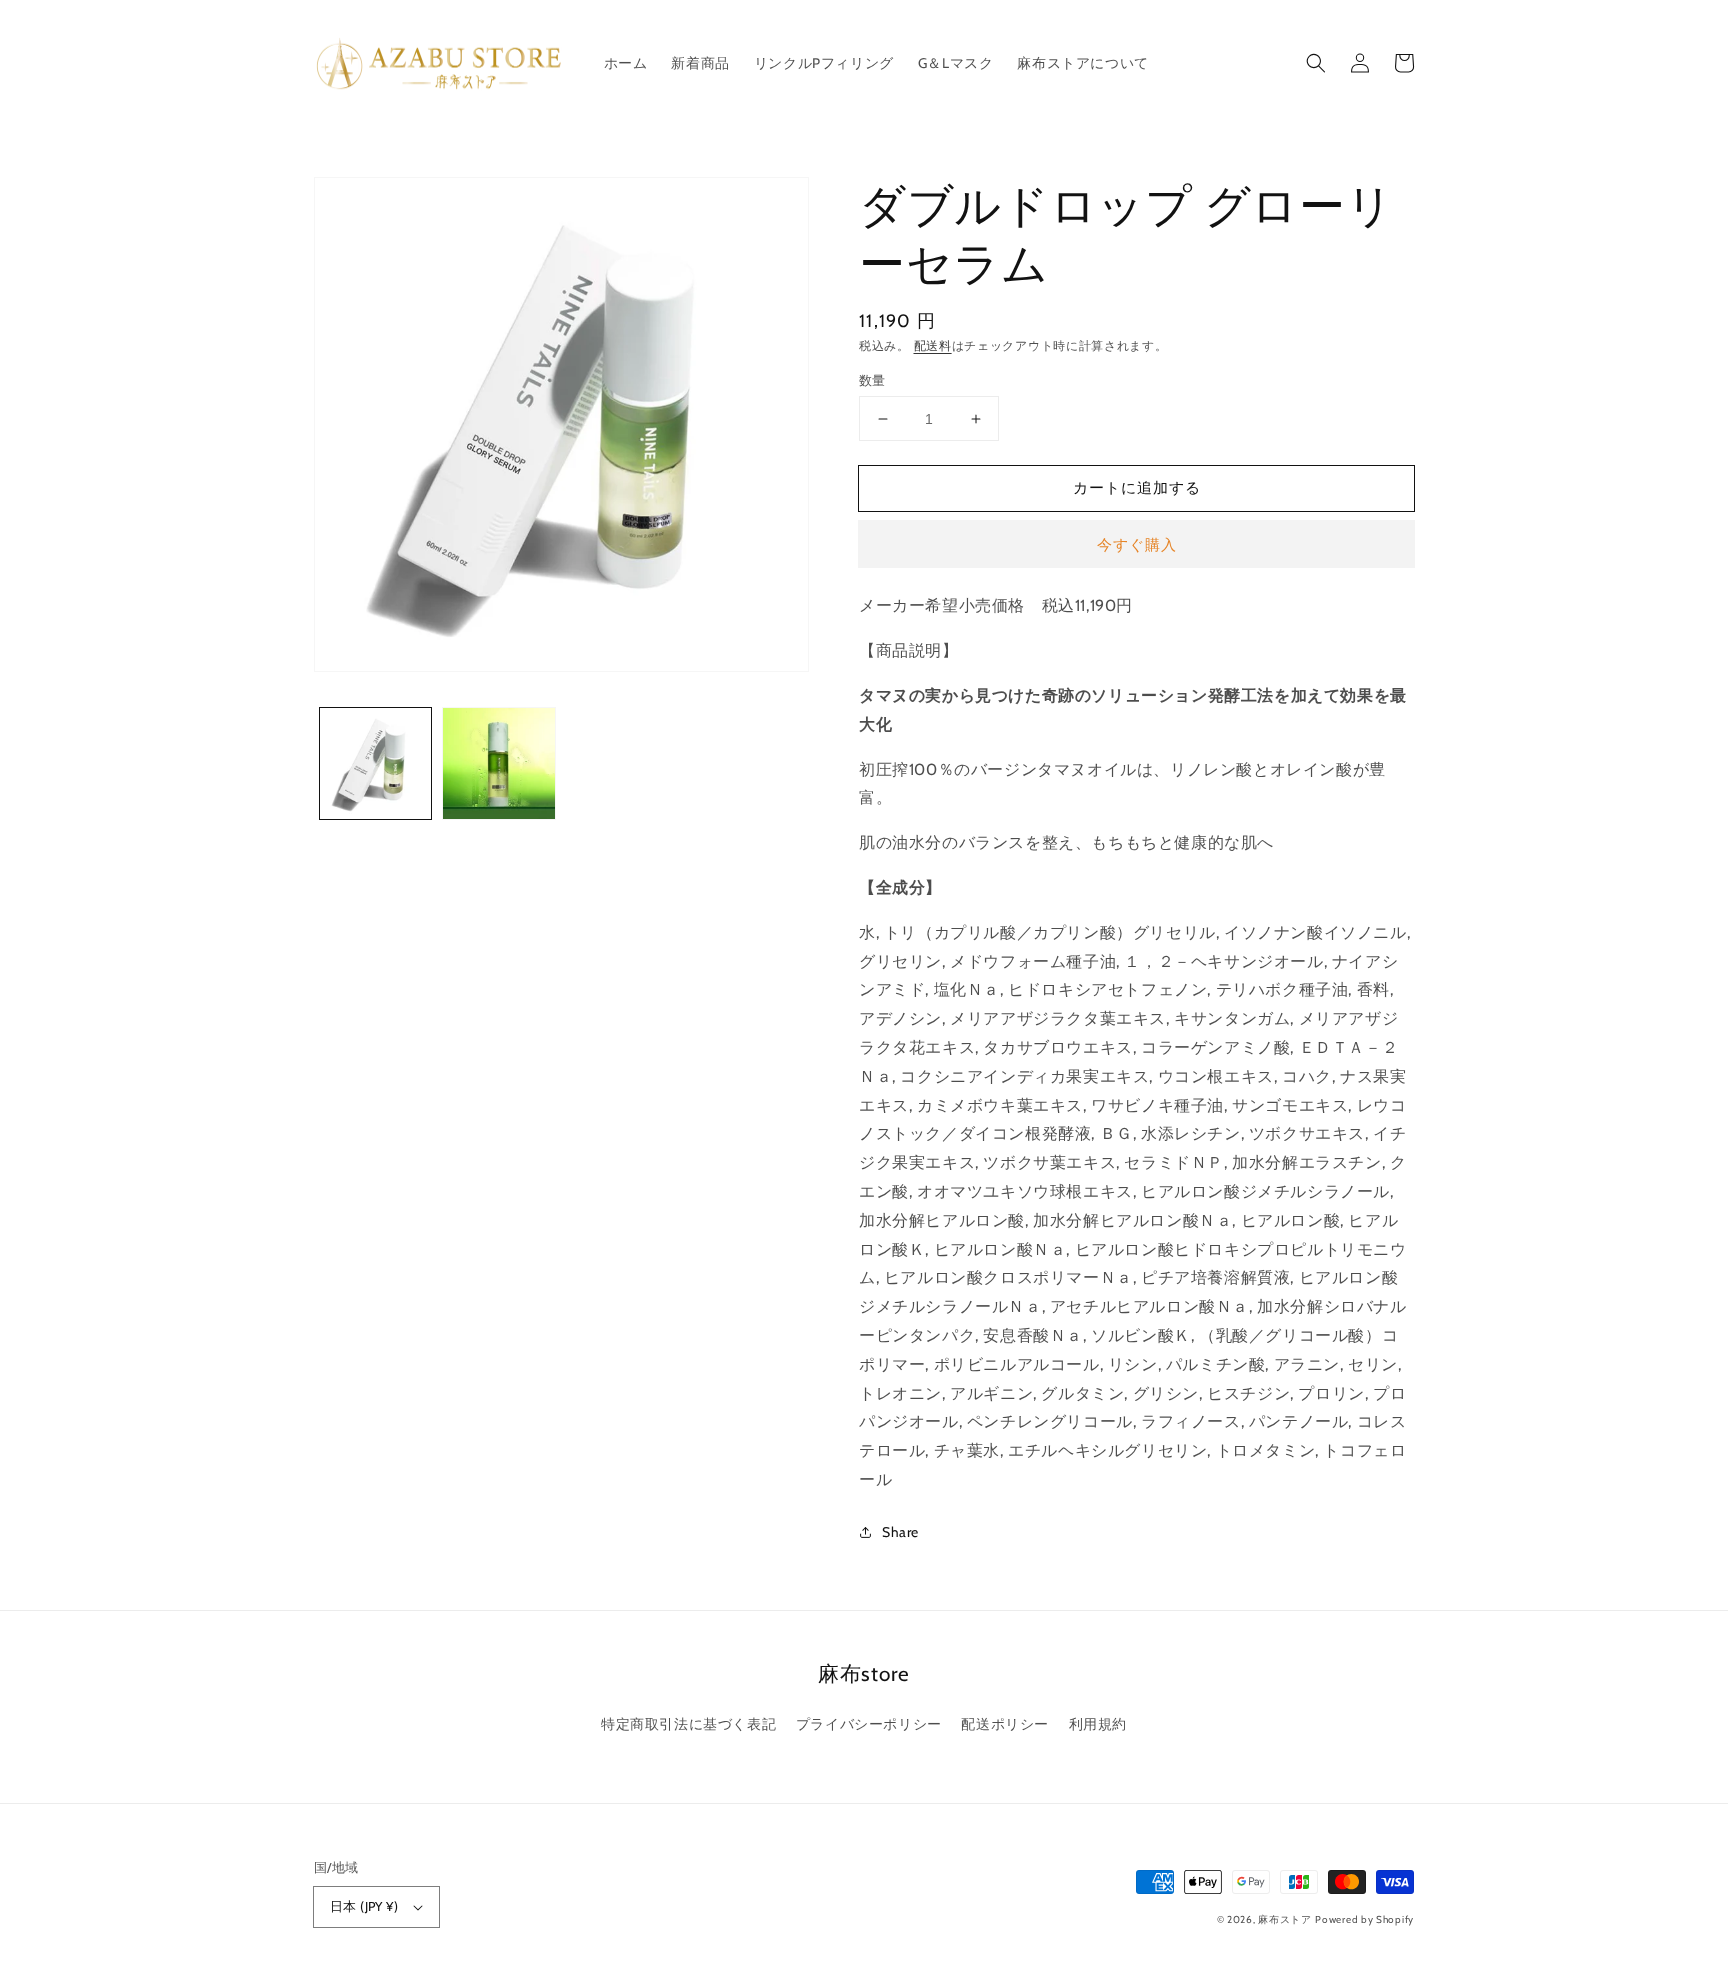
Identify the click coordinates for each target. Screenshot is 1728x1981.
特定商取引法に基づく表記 (688, 1724)
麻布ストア (1285, 1919)
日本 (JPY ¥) (364, 1906)
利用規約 (1098, 1724)
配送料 (933, 345)
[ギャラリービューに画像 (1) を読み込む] (375, 763)
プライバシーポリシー (869, 1724)
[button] (1316, 63)
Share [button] (900, 1532)
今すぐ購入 (1137, 545)
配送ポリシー (1005, 1724)
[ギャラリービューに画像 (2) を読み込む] (498, 763)
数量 (872, 380)
